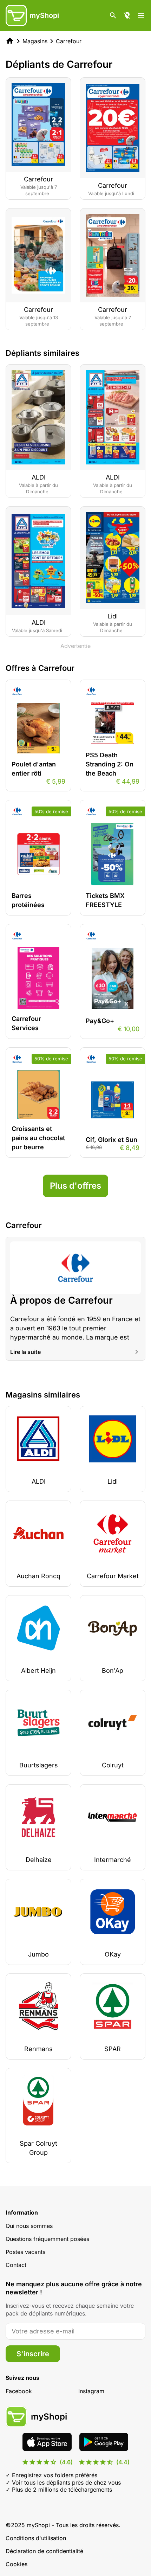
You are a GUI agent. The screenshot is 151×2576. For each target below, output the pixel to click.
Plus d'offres (75, 1186)
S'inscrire (33, 2354)
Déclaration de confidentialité (44, 2551)
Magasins (35, 41)
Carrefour (69, 41)
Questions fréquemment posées (47, 2239)
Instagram (91, 2391)
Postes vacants (25, 2252)
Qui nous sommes (29, 2226)
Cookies (17, 2564)
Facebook (19, 2391)
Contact (16, 2265)
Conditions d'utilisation (36, 2538)
